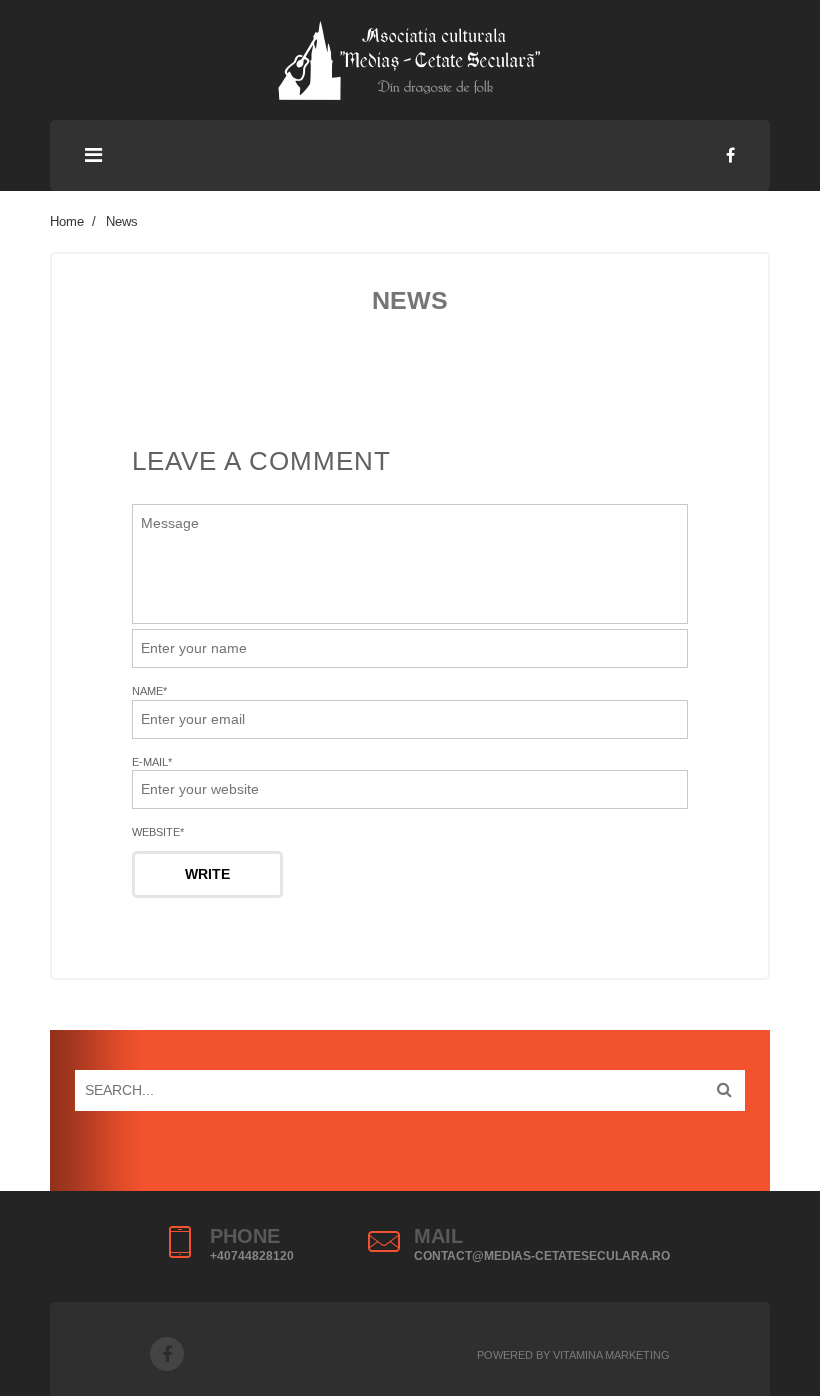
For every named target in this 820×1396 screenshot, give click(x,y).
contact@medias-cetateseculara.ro (542, 1256)
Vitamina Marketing (611, 1355)
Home (67, 221)
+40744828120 (252, 1256)
